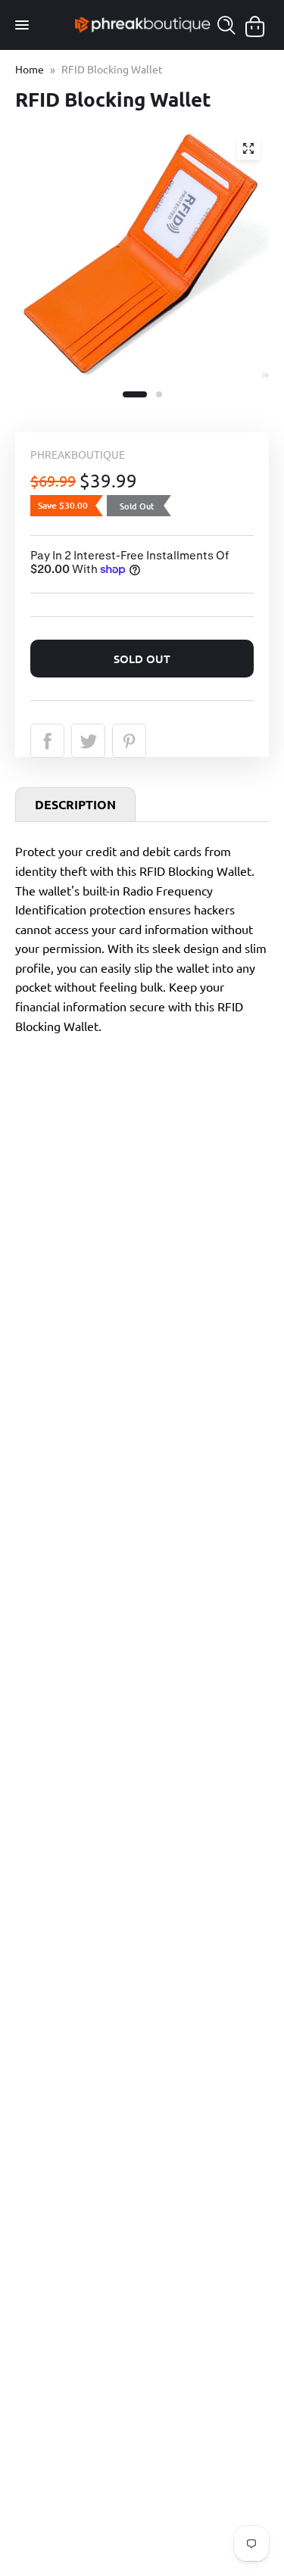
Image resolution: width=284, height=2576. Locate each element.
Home (30, 69)
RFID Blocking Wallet (112, 69)
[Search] (226, 25)
